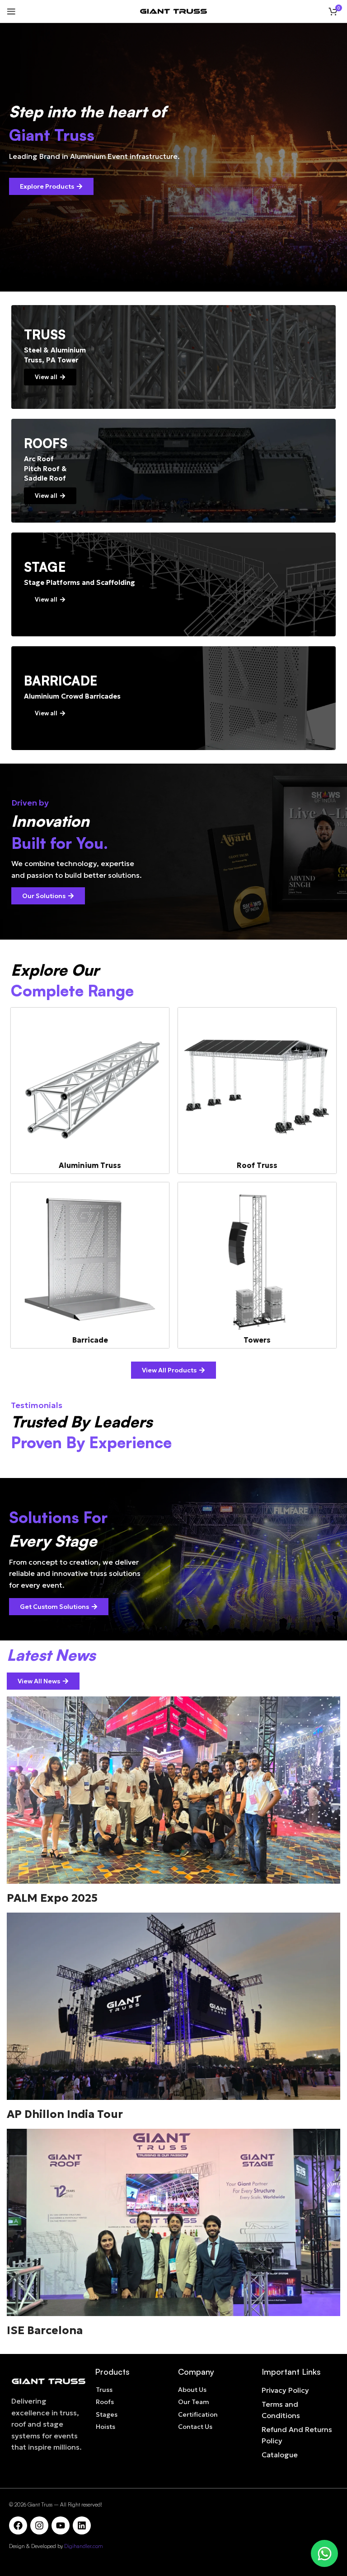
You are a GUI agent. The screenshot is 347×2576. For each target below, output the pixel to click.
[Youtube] (61, 2525)
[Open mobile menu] (11, 11)
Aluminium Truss (90, 1165)
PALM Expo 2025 (52, 1898)
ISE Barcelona (45, 2330)
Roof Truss (257, 1165)
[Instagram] (39, 2525)
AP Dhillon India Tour (65, 2114)
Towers (257, 1340)
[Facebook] (18, 2525)
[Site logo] (173, 10)
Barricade (90, 1340)
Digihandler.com (84, 2546)
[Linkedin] (82, 2525)
